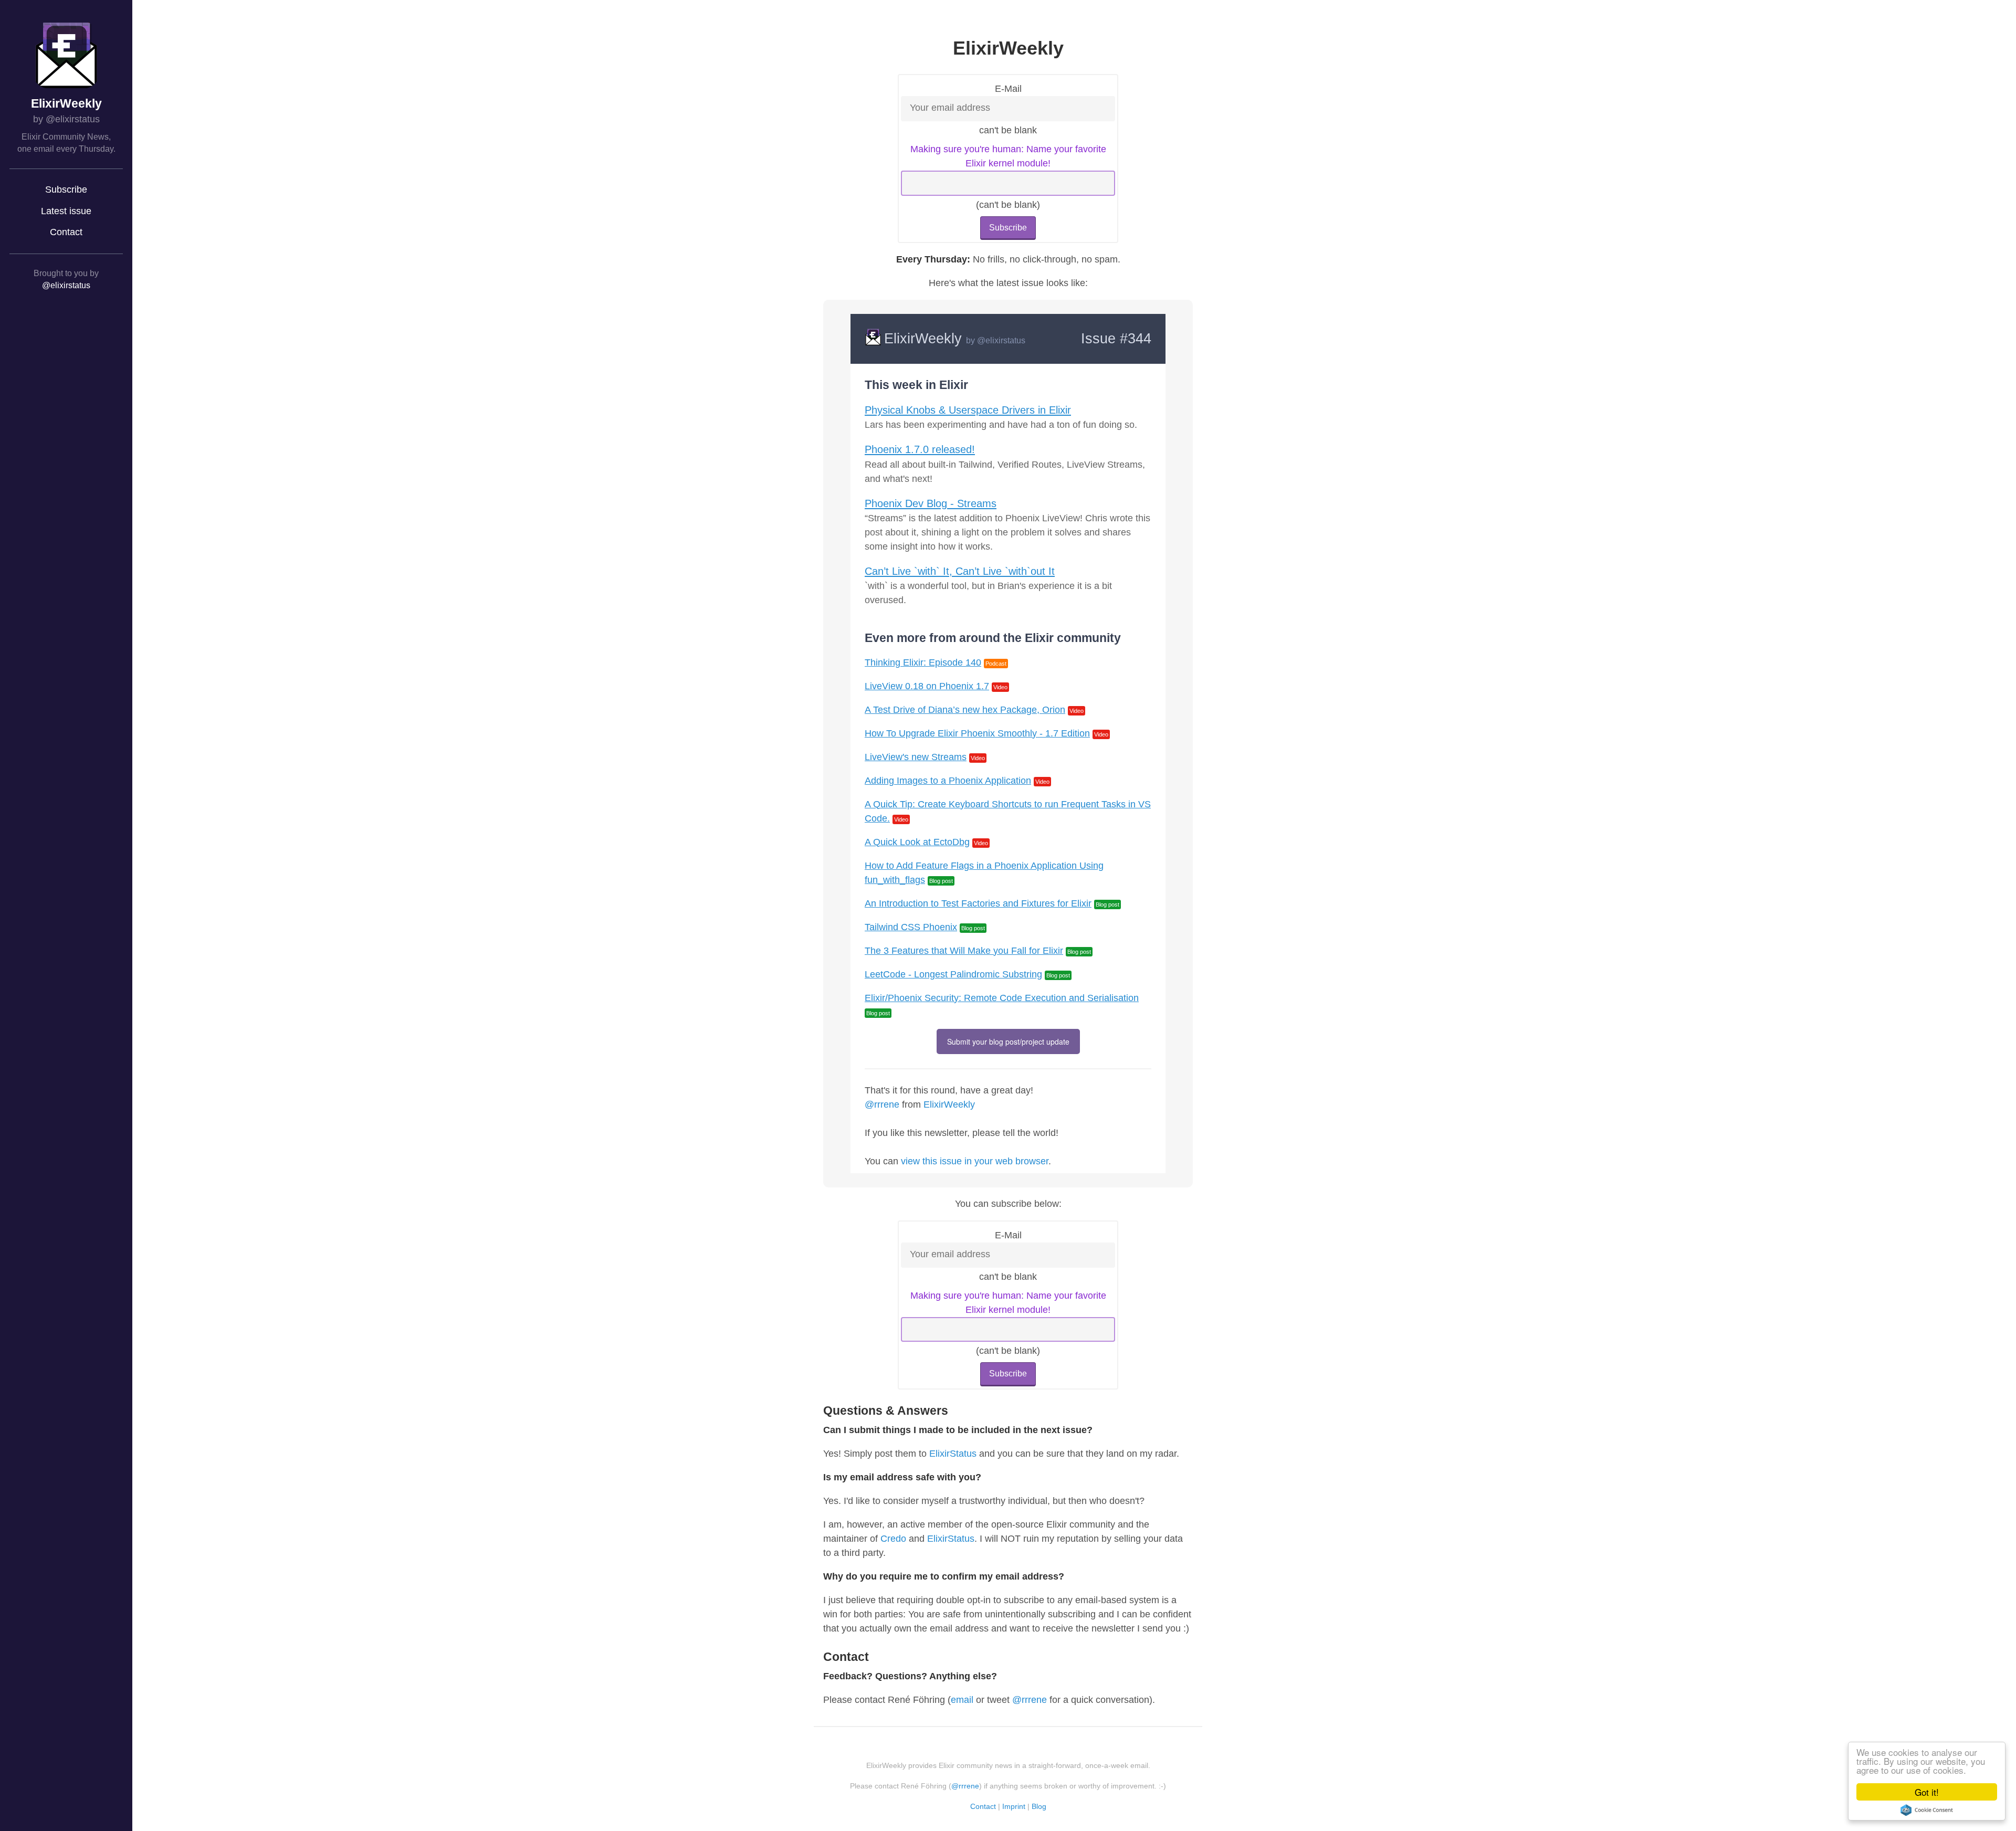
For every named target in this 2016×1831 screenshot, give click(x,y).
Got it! (1927, 1792)
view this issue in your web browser (975, 1161)
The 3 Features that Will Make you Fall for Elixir (964, 951)
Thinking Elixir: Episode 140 (923, 662)
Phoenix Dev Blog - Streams (931, 503)
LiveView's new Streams (916, 757)
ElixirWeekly (66, 104)
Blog (1039, 1806)
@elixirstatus (66, 285)
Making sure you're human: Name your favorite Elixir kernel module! (1008, 156)
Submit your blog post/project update (1008, 1041)
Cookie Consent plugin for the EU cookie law (1927, 1810)
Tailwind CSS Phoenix (911, 927)
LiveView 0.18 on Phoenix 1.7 (927, 686)
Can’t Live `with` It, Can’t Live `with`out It (960, 571)
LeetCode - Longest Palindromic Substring (953, 974)
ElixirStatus (953, 1454)
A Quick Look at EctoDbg (917, 842)
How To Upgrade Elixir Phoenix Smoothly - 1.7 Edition (977, 733)
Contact (66, 232)
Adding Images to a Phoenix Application (948, 781)
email (962, 1700)
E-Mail (1008, 89)
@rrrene (882, 1104)
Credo (893, 1539)
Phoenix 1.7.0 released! (920, 449)
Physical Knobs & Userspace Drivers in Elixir (968, 410)
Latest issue (66, 211)
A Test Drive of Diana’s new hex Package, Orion (965, 710)
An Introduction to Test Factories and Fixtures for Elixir (978, 903)
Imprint (1014, 1806)
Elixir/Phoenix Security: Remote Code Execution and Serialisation (1002, 998)
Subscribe (66, 190)
